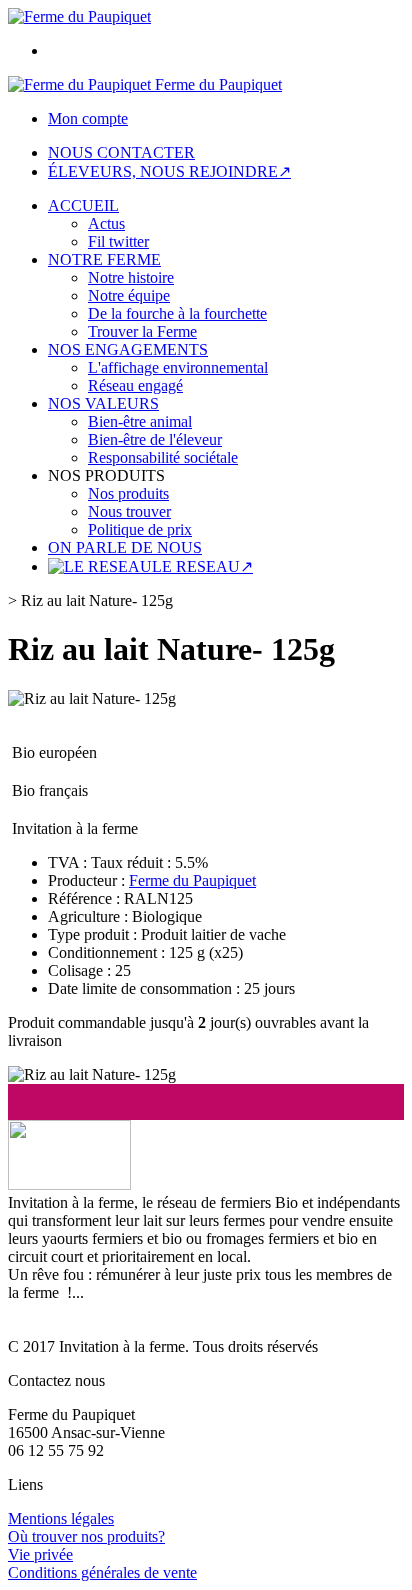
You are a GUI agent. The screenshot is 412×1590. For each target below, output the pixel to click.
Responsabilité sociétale (163, 457)
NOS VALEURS (103, 403)
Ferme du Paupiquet (192, 880)
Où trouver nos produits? (86, 1536)
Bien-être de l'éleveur (155, 439)
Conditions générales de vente (102, 1572)
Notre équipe (129, 295)
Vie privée (40, 1554)
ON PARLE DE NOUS (125, 547)
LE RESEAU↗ (202, 566)
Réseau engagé (135, 385)
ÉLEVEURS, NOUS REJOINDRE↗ (169, 171)
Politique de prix (140, 529)
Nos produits (128, 493)
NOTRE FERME (104, 259)
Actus (106, 223)
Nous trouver (129, 511)
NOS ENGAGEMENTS (128, 349)
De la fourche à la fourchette (177, 313)
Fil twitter (118, 241)
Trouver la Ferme (142, 331)
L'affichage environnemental (178, 367)
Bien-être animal (140, 421)
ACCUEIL (83, 205)
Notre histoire (131, 277)
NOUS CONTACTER (121, 152)
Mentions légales (61, 1518)
